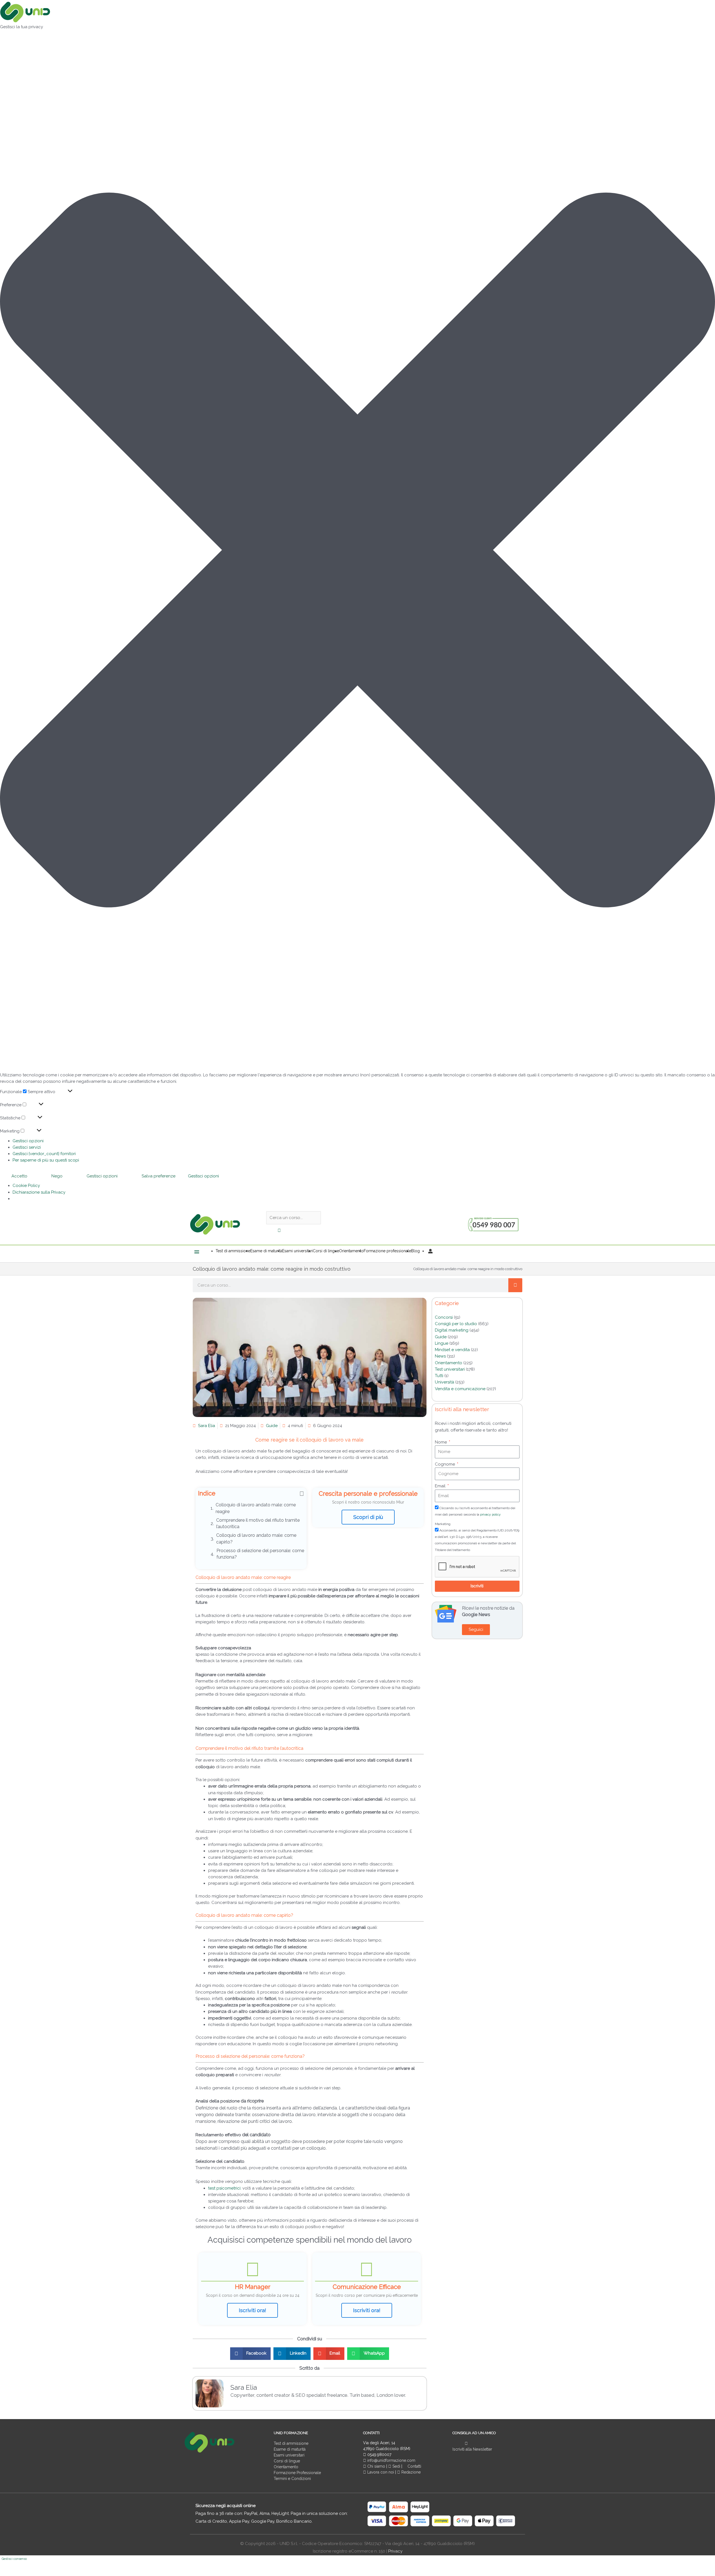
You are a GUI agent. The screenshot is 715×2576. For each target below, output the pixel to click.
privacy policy (490, 1514)
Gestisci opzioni (28, 1141)
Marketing (443, 1524)
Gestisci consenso (14, 2559)
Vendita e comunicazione (460, 1389)
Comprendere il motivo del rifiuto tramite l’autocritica (258, 1523)
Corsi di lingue (287, 2461)
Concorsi (444, 1317)
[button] (357, 551)
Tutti (439, 1376)
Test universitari (450, 1369)
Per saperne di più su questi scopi (46, 1160)
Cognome (445, 1464)
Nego (57, 1176)
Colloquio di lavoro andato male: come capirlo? (256, 1538)
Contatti (414, 2466)
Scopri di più (368, 1517)
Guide (272, 1426)
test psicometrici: (225, 2188)
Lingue (442, 1343)
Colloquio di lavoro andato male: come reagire (256, 1508)
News (440, 1356)
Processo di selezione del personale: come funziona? (260, 1554)
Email (441, 1486)
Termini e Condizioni (292, 2479)
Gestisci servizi (27, 1147)
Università (445, 1382)
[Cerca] (515, 1285)
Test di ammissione (291, 2443)
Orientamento (449, 1363)
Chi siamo (376, 2466)
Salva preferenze (159, 1176)
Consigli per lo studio (456, 1324)
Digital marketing (452, 1330)
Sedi (396, 2466)
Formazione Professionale (297, 2473)
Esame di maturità (290, 2449)
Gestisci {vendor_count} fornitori (44, 1154)
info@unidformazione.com (391, 2460)
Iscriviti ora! (252, 2310)
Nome (441, 1442)
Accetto (19, 1176)
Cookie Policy (26, 1186)
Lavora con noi (381, 2472)
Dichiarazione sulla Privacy (39, 1192)
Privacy (395, 2551)
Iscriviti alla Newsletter (472, 2449)
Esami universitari (289, 2455)
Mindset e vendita (452, 1350)
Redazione (410, 2472)
